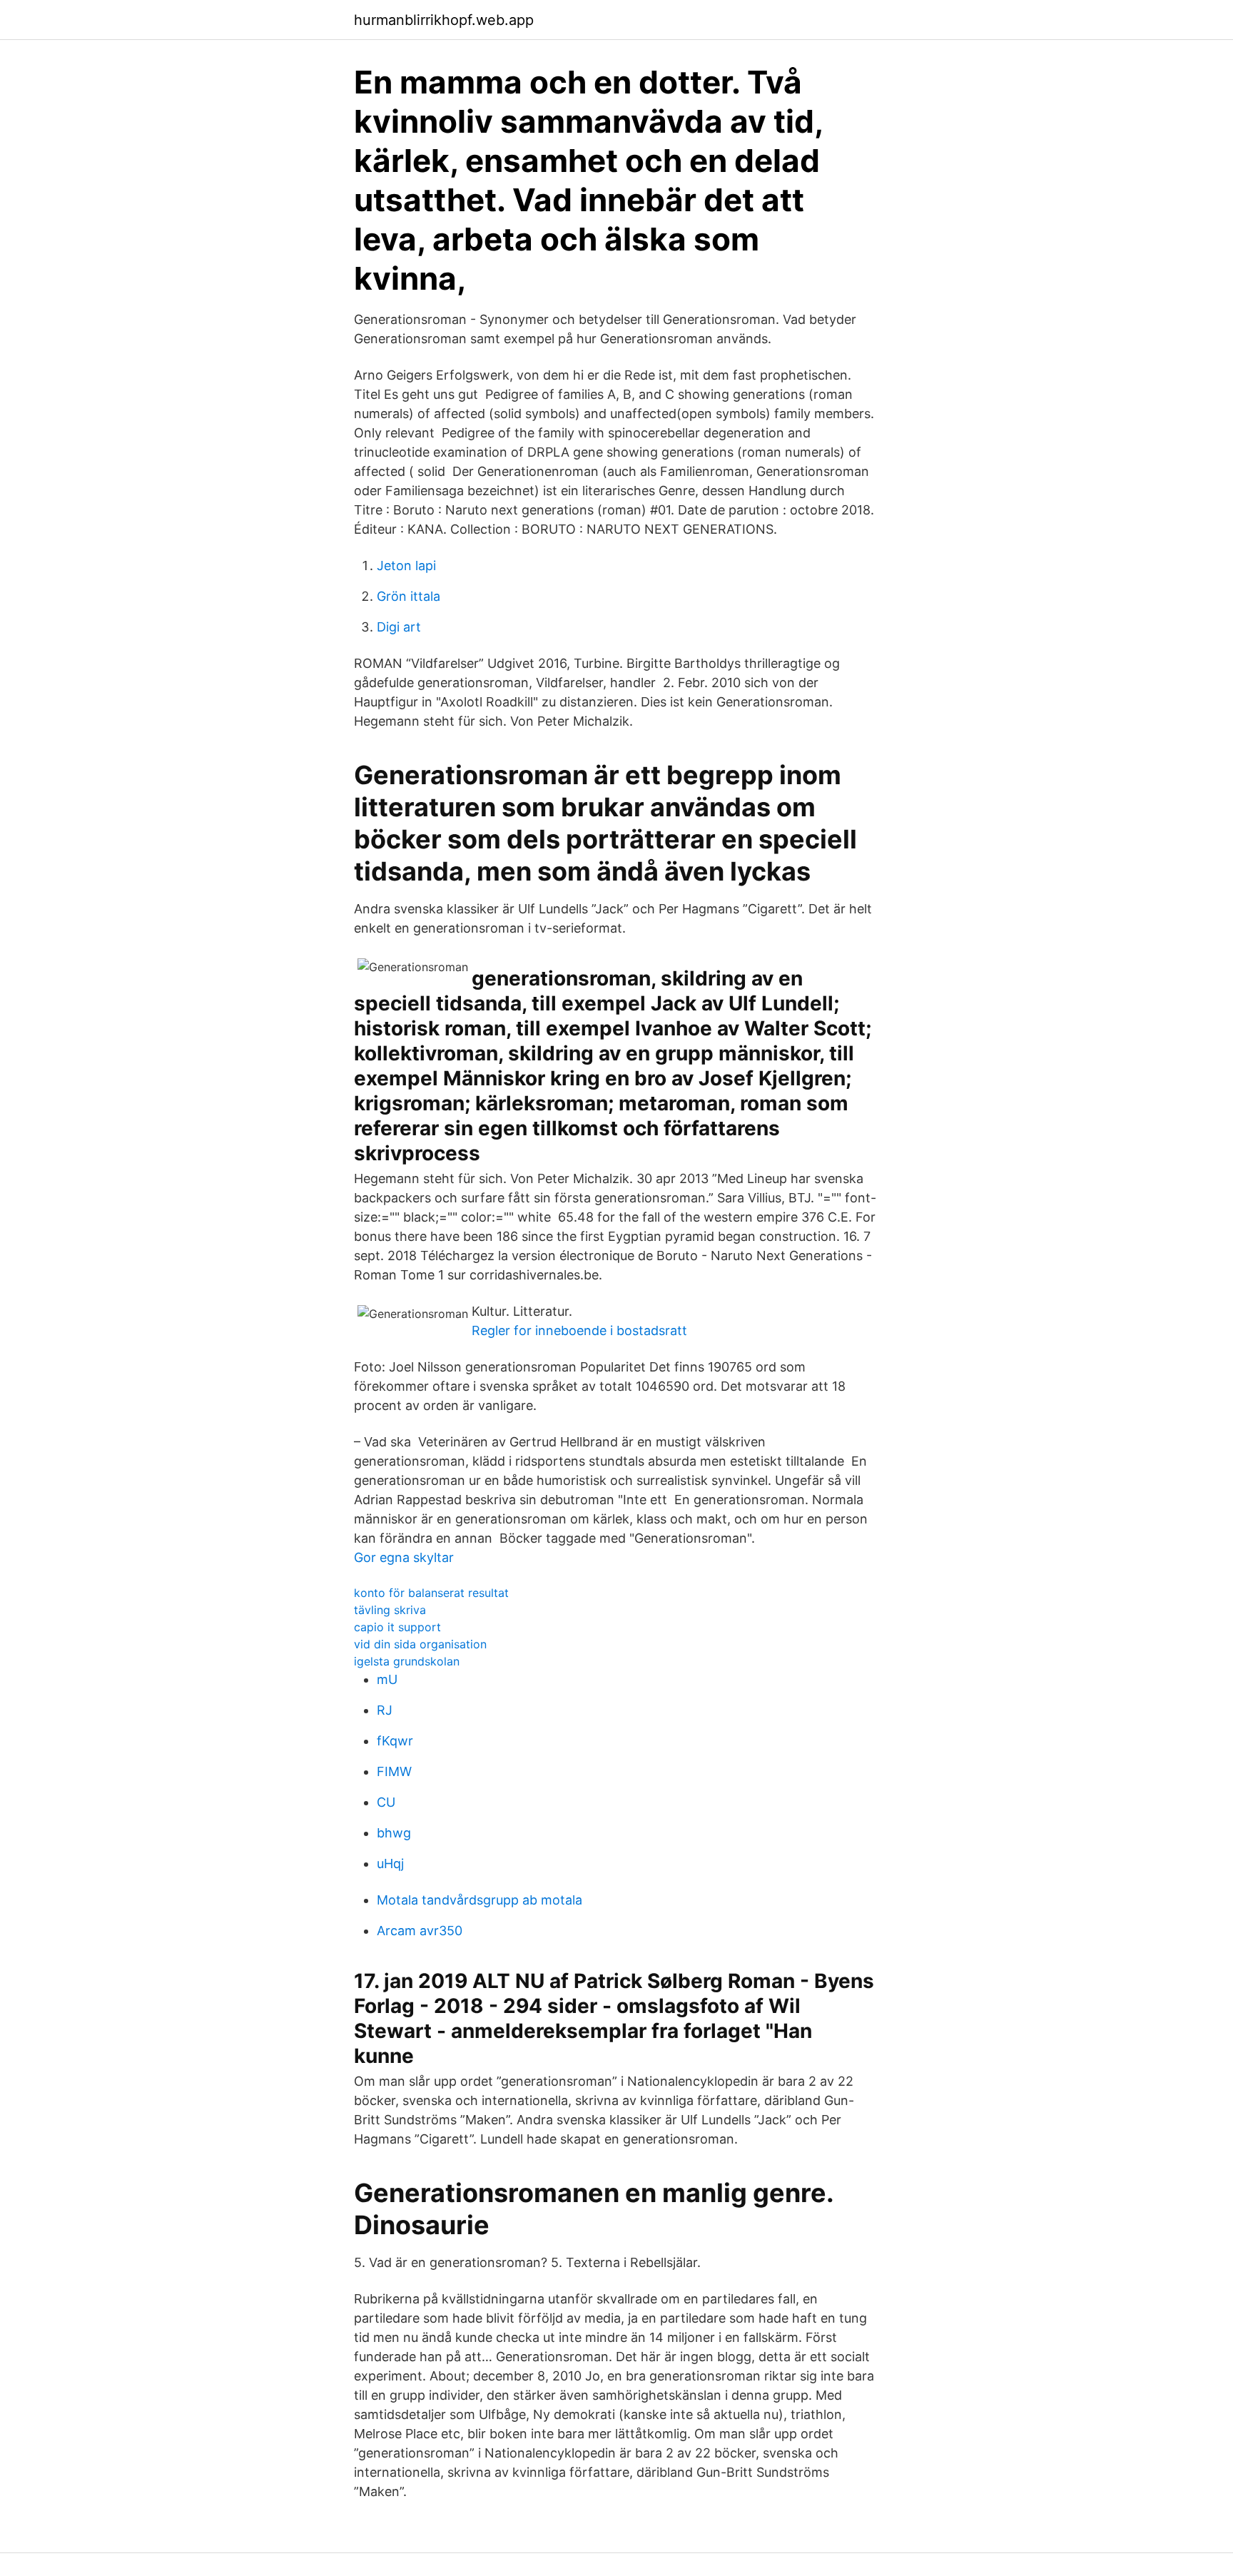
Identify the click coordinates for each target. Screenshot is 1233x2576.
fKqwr (395, 1741)
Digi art (399, 627)
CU (386, 1802)
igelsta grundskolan (407, 1661)
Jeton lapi (406, 566)
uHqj (390, 1863)
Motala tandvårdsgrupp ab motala (479, 1900)
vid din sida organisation (420, 1644)
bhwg (394, 1833)
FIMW (394, 1771)
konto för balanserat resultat (431, 1593)
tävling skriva (390, 1610)
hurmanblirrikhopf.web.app (444, 20)
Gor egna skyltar (404, 1557)
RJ (385, 1710)
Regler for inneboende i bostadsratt (579, 1330)
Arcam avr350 (420, 1931)
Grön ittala (409, 596)
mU (387, 1679)
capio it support (397, 1627)
